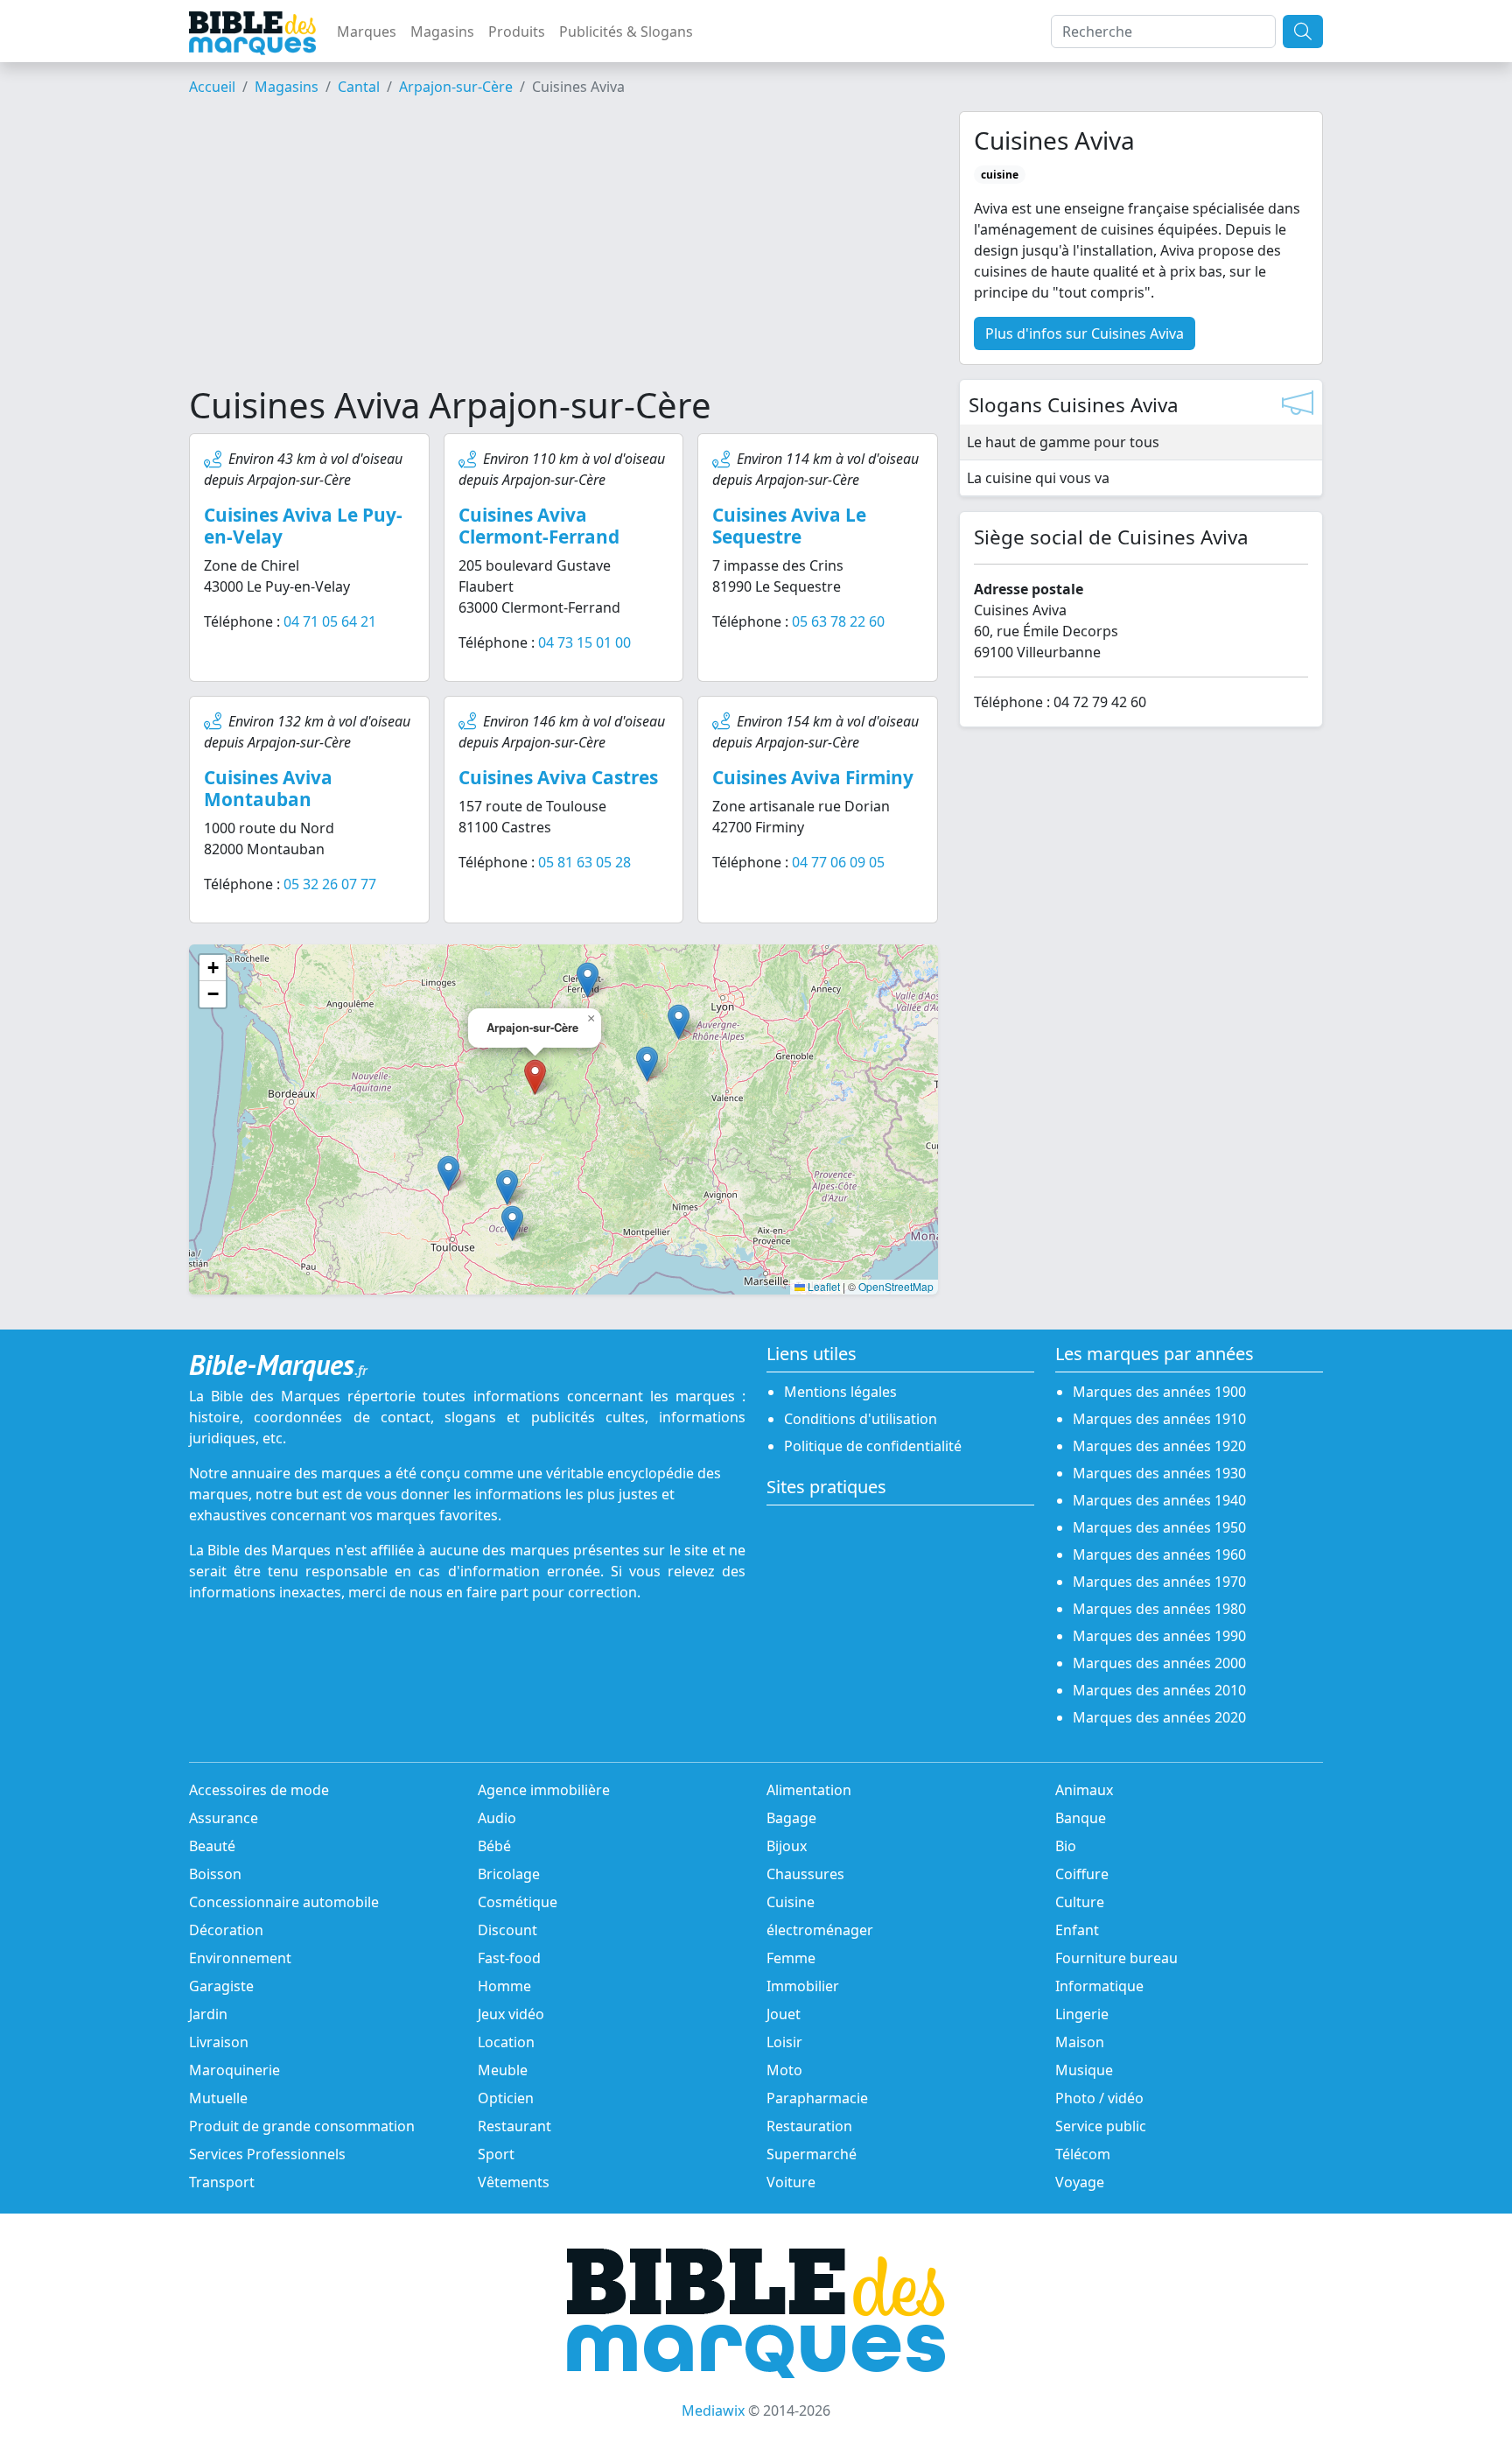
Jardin (208, 2014)
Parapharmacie (817, 2098)
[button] (647, 1064)
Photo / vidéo (1099, 2098)
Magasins (442, 32)
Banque (1081, 1818)
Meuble (503, 2070)
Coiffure (1082, 1874)
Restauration (809, 2126)
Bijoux (787, 1846)
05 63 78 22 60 (838, 621)
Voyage (1080, 2182)
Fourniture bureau (1116, 1958)
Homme (504, 1986)
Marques (367, 32)
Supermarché (812, 2154)
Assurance (224, 1818)
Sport (496, 2154)
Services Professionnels (267, 2154)
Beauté (212, 1846)
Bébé (494, 1846)
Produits (517, 32)
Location (506, 2042)
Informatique (1099, 1986)
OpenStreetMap (896, 1286)
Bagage (791, 1818)
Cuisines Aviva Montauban (268, 788)
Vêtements (514, 2182)
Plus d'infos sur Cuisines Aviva (1085, 333)
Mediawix (713, 2410)
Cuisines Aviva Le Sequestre (789, 526)
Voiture (791, 2182)
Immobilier (803, 1986)
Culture (1080, 1902)
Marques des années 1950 (1159, 1527)
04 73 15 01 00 (584, 642)
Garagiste (221, 1986)
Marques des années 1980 (1159, 1609)
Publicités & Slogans (626, 32)
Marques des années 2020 (1159, 1717)
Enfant (1077, 1930)
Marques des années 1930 (1159, 1473)
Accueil (212, 87)
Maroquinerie (234, 2070)
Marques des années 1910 (1159, 1419)
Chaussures (805, 1874)
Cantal (359, 87)
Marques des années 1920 (1159, 1446)
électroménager (820, 1930)
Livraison (219, 2042)
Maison (1080, 2042)
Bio (1066, 1846)
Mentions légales (840, 1392)
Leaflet (822, 1286)
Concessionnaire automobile (284, 1902)
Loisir (784, 2042)
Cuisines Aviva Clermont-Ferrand (539, 526)
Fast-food (509, 1958)
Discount (507, 1930)
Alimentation (809, 1790)
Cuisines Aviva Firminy (813, 777)
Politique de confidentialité (873, 1446)
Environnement (240, 1958)
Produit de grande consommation (302, 2126)
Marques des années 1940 (1159, 1500)
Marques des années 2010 (1159, 1690)
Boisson (215, 1874)
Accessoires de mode (259, 1790)
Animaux (1084, 1790)
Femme (791, 1958)
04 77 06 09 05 (838, 862)
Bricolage (509, 1874)
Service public (1101, 2126)
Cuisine (791, 1902)
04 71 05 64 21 (330, 621)
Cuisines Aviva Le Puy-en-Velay (303, 526)
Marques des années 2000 (1159, 1663)
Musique (1084, 2070)
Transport (222, 2182)
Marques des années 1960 (1159, 1554)
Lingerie (1082, 2014)
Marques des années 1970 (1159, 1582)
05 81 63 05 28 (584, 862)
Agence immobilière (544, 1790)
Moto (784, 2070)
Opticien (506, 2098)
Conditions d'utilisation (861, 1419)
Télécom (1083, 2154)
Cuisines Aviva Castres (558, 777)
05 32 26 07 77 (330, 884)
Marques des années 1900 (1159, 1392)
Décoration (226, 1930)
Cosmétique (518, 1902)
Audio (497, 1818)
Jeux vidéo (511, 2014)
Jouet (784, 2014)
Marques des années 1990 (1159, 1636)
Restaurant (514, 2126)
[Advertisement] (563, 248)
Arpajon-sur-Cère (456, 87)
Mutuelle (218, 2098)
